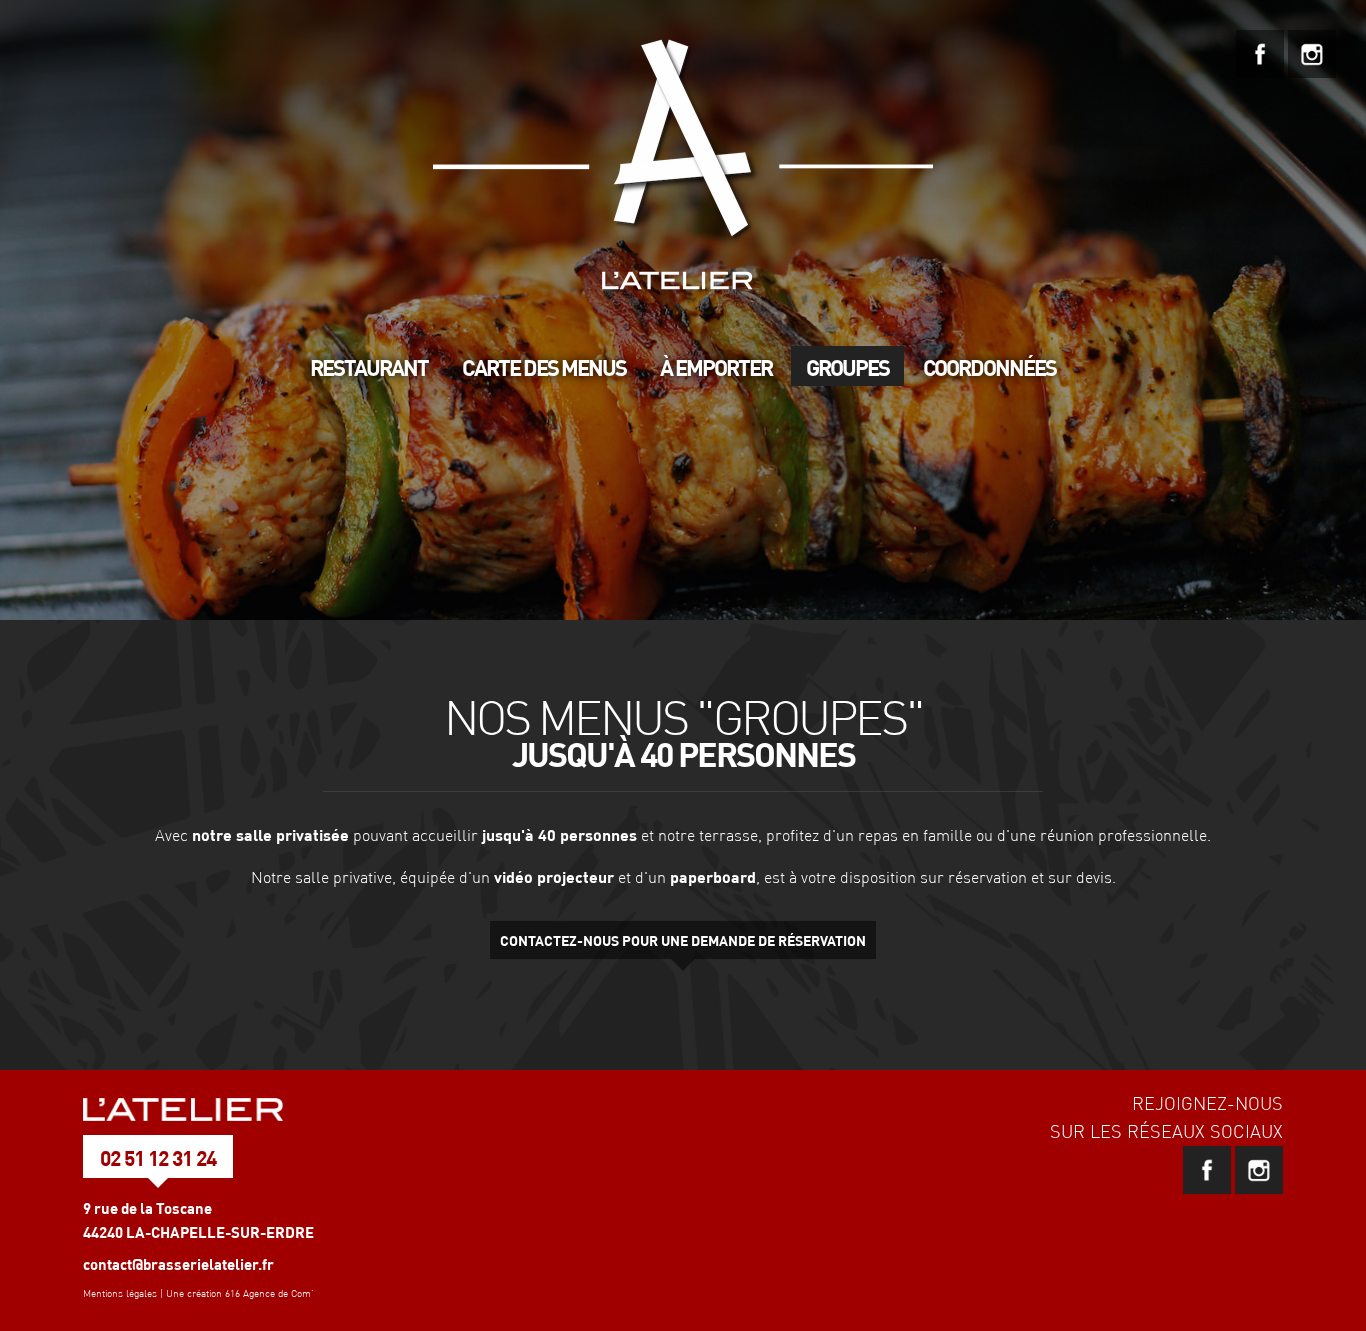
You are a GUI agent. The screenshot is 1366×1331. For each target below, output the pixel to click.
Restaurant (369, 367)
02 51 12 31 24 (158, 1157)
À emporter (716, 367)
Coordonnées (989, 367)
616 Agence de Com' (269, 1293)
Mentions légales (120, 1293)
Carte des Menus (544, 367)
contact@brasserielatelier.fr (178, 1264)
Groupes (847, 367)
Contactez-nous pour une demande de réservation (683, 940)
